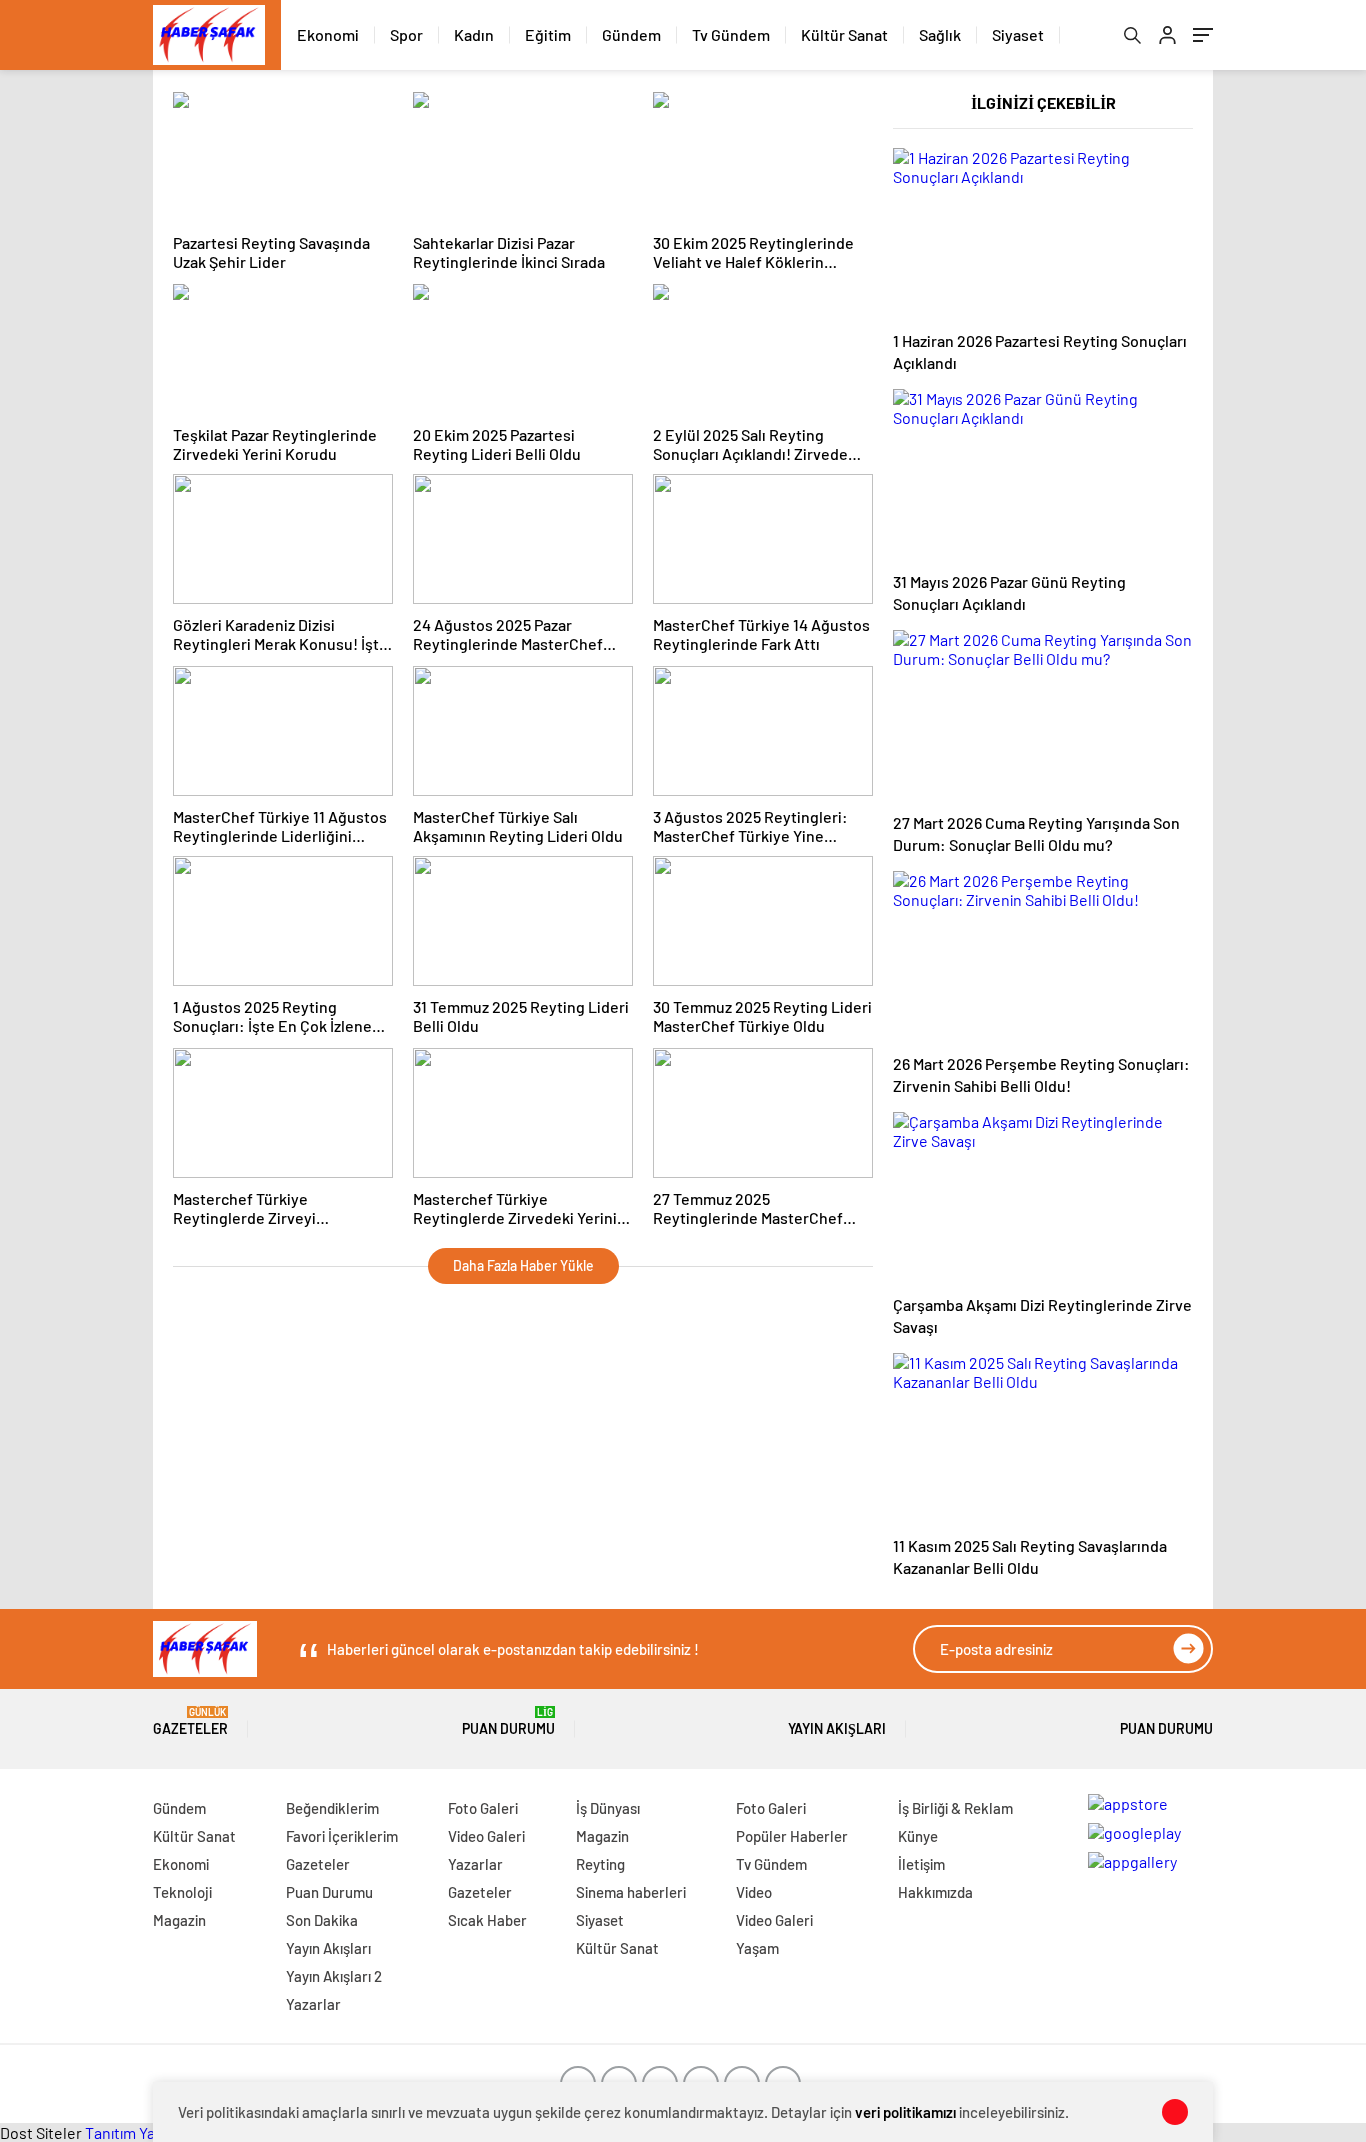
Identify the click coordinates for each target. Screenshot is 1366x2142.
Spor (406, 34)
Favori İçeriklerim (342, 1836)
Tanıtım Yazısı (130, 2132)
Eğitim (548, 34)
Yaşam (757, 1948)
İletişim (921, 1864)
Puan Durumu (508, 1721)
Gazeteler (190, 1721)
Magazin (179, 1920)
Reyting (600, 1864)
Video (754, 1892)
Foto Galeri (483, 1808)
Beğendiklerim (332, 1808)
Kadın (474, 34)
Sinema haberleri (631, 1892)
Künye (918, 1836)
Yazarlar (313, 2004)
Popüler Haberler (792, 1836)
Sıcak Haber (487, 1920)
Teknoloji (182, 1892)
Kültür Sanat (844, 34)
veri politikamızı (905, 2112)
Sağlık (940, 34)
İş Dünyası (608, 1808)
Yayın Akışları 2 (334, 1976)
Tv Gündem (731, 34)
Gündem (631, 34)
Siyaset (1018, 34)
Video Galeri (486, 1836)
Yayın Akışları (837, 1728)
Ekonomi (328, 34)
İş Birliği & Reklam (955, 1808)
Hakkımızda (935, 1892)
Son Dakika (322, 1920)
